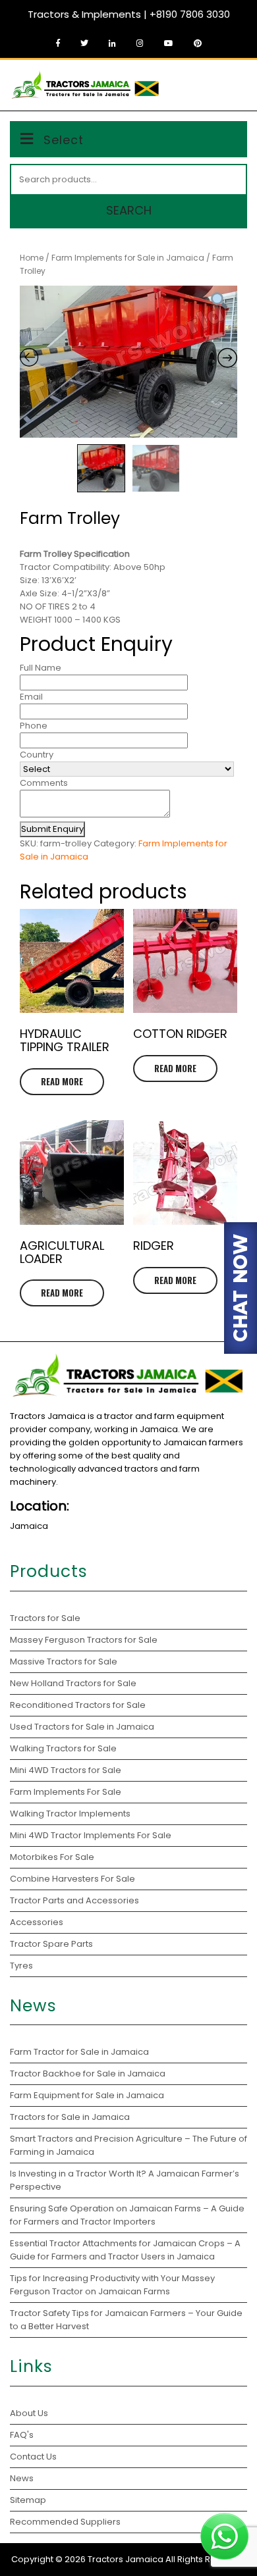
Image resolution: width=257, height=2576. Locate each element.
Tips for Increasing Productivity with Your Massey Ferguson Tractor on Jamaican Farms (112, 2285)
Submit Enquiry (52, 829)
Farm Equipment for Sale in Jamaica (87, 2095)
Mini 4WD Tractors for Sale (66, 1770)
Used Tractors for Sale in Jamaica (82, 1727)
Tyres (21, 1966)
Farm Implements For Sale (66, 1792)
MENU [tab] (226, 84)
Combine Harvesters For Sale (72, 1879)
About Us (29, 2413)
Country (37, 755)
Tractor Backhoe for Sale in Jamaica (88, 2074)
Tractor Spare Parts (51, 1944)
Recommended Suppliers (65, 2522)
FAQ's (22, 2435)
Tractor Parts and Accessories (74, 1900)
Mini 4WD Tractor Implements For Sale (91, 1835)
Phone (34, 726)
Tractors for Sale (45, 1618)
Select (64, 140)
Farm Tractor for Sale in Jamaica (79, 2052)
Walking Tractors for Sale (63, 1748)
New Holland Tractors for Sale (73, 1683)
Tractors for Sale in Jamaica (70, 2117)
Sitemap (28, 2500)
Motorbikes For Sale (52, 1857)
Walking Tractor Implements (70, 1814)
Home (32, 258)
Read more (62, 1081)
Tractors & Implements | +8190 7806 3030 (129, 14)
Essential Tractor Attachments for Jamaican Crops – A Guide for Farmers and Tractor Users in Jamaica (125, 2250)
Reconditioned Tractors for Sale (78, 1705)
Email (31, 697)
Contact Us (33, 2457)
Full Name (41, 668)
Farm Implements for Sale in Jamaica (128, 258)
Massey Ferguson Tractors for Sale (84, 1640)
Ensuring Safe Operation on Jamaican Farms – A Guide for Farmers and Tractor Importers (127, 2215)
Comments (44, 783)
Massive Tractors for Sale (64, 1662)
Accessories (37, 1922)
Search (129, 210)
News (22, 2478)
